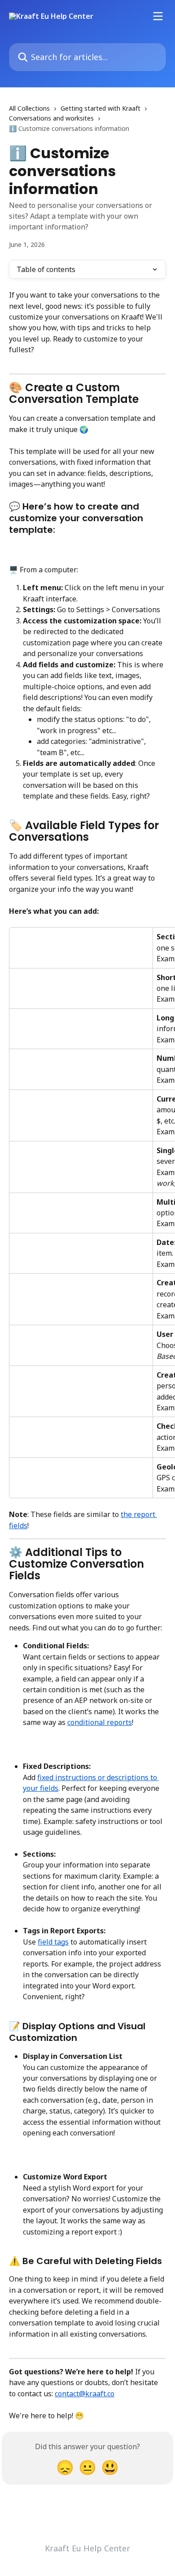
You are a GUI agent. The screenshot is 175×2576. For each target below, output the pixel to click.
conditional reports (100, 1722)
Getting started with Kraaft (101, 108)
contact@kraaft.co (85, 2394)
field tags (53, 1942)
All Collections (29, 108)
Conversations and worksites (51, 118)
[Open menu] (158, 16)
